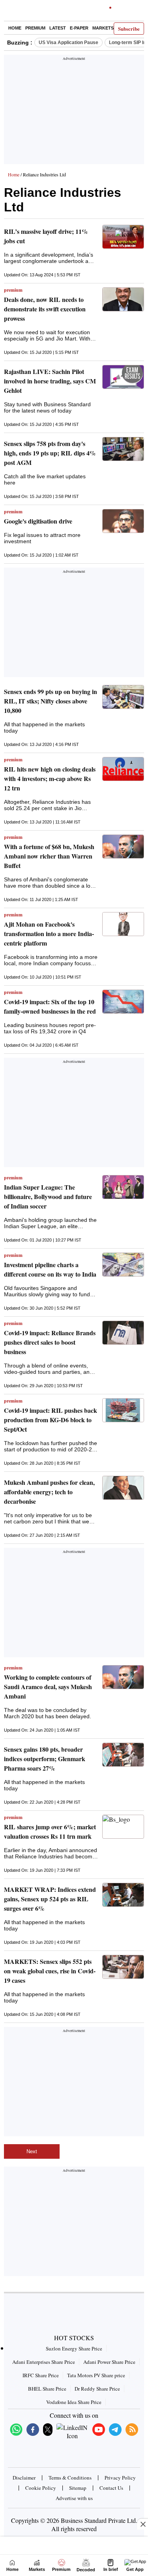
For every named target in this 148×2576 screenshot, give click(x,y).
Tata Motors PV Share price (96, 2375)
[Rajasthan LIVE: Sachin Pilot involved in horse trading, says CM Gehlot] (123, 377)
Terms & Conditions (70, 2478)
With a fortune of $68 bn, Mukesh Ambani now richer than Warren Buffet (49, 856)
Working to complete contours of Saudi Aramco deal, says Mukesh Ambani (48, 1687)
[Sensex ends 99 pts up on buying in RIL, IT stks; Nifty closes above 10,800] (123, 697)
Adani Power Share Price (109, 2362)
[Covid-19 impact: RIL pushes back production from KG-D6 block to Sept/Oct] (123, 1410)
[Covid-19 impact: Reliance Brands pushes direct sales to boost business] (123, 1333)
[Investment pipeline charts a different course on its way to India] (123, 1265)
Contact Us (111, 2488)
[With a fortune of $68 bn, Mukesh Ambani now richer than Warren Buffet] (123, 847)
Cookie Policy (41, 2488)
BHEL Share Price (47, 2389)
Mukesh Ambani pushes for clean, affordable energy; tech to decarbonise (49, 1492)
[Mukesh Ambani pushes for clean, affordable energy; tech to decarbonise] (123, 1488)
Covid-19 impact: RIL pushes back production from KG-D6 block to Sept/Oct (51, 1420)
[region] (74, 112)
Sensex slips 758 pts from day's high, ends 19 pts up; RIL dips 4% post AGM (50, 453)
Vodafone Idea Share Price (74, 2402)
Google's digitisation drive (38, 521)
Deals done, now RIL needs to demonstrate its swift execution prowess (45, 309)
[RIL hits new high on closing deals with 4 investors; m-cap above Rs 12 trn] (123, 769)
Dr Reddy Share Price (97, 2389)
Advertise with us (74, 2498)
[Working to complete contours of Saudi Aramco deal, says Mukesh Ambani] (123, 1677)
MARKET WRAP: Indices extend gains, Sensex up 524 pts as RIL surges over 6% (50, 1899)
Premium (35, 28)
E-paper (79, 28)
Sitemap (78, 2488)
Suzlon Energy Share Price (74, 2348)
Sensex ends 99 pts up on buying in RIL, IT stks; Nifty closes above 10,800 (51, 701)
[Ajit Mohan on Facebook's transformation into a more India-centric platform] (123, 924)
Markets (103, 28)
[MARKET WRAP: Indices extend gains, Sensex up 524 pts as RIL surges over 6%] (123, 1895)
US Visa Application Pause (68, 43)
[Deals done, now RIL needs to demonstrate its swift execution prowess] (123, 299)
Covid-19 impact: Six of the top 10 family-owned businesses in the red (50, 1006)
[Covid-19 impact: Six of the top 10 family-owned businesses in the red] (123, 1002)
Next (32, 2151)
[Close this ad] (142, 2524)
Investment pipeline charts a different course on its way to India (50, 1269)
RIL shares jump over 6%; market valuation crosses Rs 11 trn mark (50, 1831)
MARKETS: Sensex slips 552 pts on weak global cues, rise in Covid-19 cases (50, 1971)
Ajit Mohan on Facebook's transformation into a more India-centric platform (49, 934)
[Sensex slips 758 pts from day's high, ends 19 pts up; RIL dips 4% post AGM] (123, 449)
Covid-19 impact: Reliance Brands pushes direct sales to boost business (50, 1342)
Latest (58, 28)
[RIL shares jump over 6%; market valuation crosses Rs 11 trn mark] (123, 1827)
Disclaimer (24, 2478)
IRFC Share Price (41, 2375)
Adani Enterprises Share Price (44, 2362)
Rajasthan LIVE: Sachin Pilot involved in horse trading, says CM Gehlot (50, 381)
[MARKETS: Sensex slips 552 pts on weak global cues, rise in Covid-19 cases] (123, 1967)
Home (15, 28)
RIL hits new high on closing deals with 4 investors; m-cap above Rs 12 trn (50, 778)
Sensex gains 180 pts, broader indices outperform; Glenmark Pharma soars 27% (45, 1759)
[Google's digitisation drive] (123, 521)
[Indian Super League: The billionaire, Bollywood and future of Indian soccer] (123, 1187)
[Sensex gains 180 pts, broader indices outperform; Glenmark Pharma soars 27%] (123, 1755)
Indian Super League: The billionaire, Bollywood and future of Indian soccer (48, 1196)
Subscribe (129, 29)
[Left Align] (12, 12)
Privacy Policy (120, 2478)
